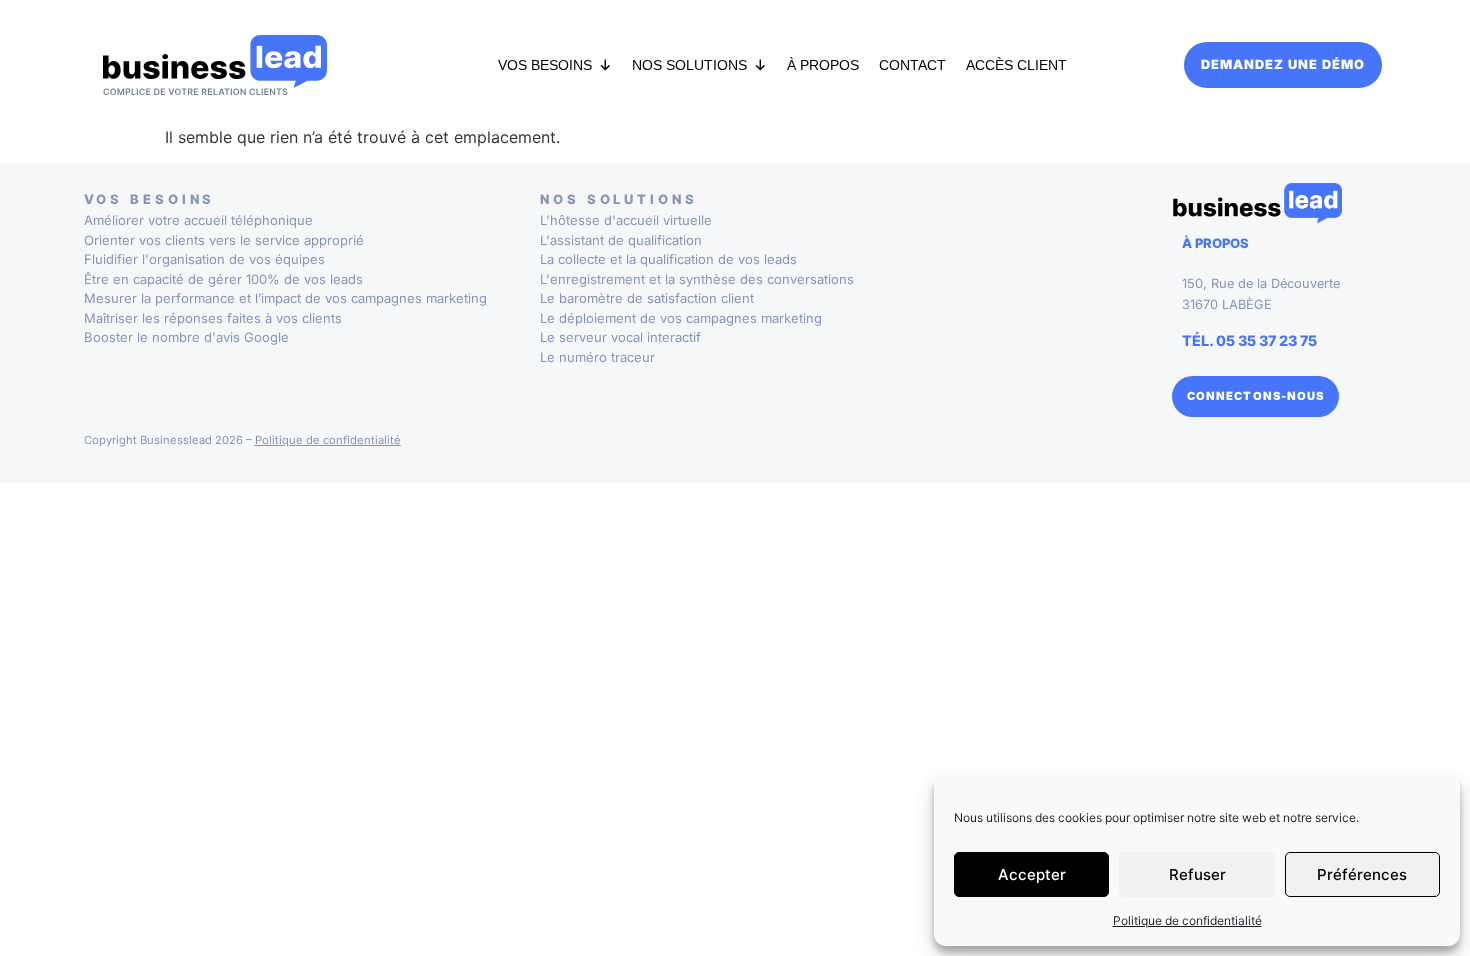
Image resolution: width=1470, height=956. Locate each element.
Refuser (1197, 874)
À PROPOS (823, 65)
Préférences (1362, 874)
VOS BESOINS (545, 65)
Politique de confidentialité (1187, 920)
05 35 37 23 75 (1266, 340)
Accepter (1032, 874)
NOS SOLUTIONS (689, 65)
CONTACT (912, 65)
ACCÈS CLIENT (1016, 65)
